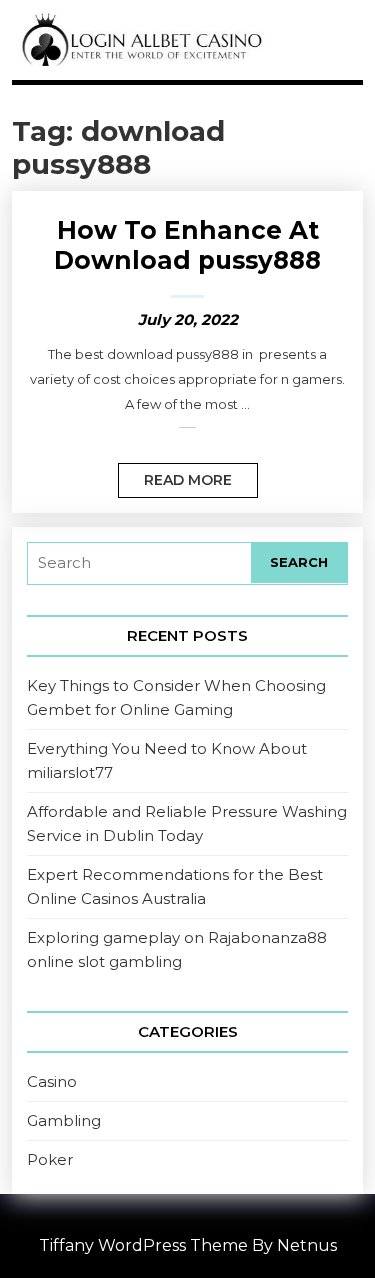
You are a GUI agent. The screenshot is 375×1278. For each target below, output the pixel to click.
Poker (50, 1159)
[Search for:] (139, 563)
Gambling (64, 1120)
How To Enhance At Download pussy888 (187, 244)
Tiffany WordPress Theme (143, 1245)
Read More (175, 476)
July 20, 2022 (188, 319)
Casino (52, 1081)
